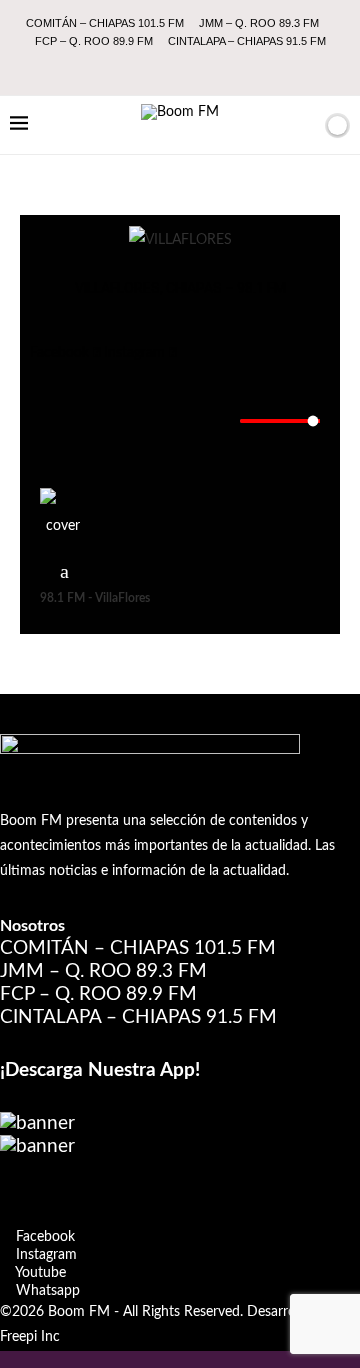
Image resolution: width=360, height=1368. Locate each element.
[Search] (303, 125)
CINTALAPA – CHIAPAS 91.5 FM (247, 41)
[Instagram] (167, 68)
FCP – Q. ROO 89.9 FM (94, 41)
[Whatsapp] (221, 68)
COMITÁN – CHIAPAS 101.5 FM (105, 23)
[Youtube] (194, 68)
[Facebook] (140, 68)
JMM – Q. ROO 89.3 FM (259, 23)
